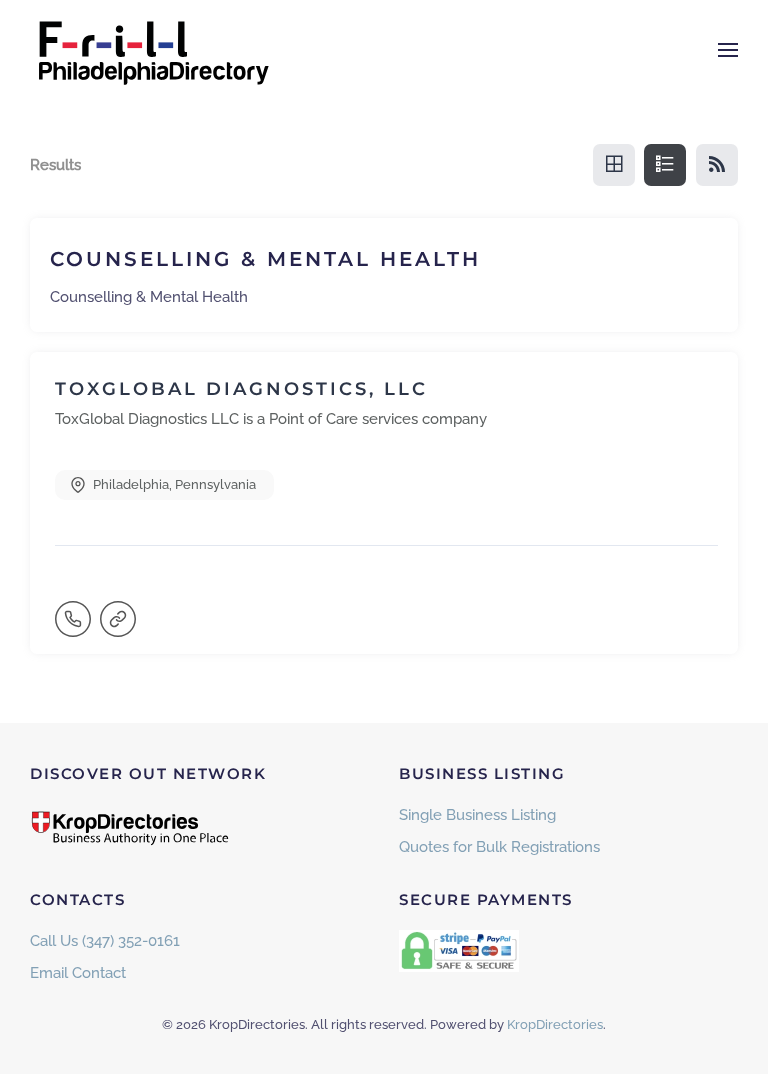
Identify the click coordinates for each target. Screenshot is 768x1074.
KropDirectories (555, 1024)
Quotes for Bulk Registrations (499, 847)
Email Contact (78, 973)
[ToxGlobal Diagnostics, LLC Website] (120, 628)
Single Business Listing (477, 815)
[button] (728, 50)
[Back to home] (155, 50)
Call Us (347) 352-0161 (105, 941)
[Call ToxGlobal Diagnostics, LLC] (75, 628)
